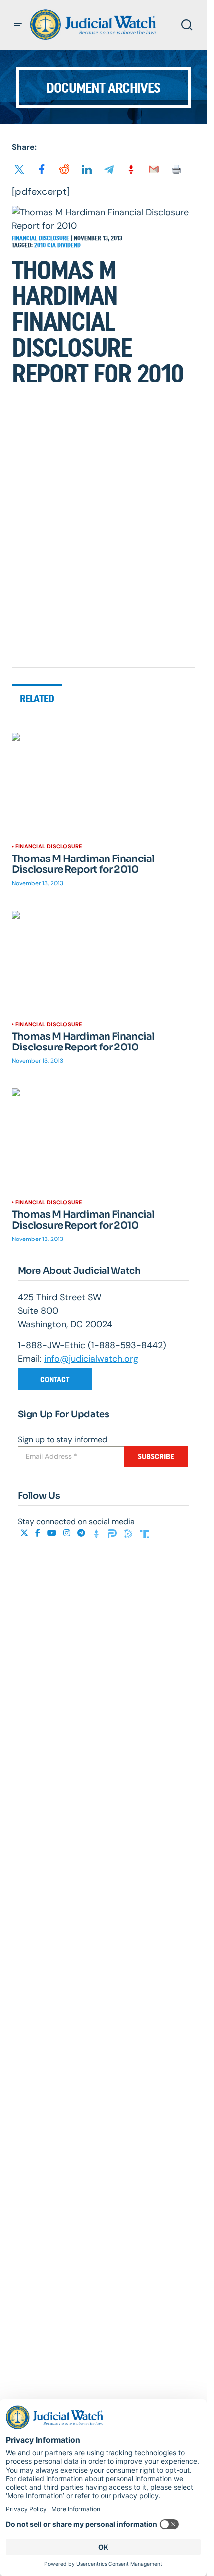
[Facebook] (39, 1533)
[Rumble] (129, 1533)
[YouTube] (53, 1533)
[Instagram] (68, 1533)
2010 (41, 245)
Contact (55, 1380)
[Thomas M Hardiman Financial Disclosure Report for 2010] (103, 784)
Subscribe (156, 1457)
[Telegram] (82, 1533)
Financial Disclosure (41, 238)
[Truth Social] (144, 1533)
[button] (18, 25)
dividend (69, 245)
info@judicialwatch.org (91, 1359)
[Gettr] (98, 1533)
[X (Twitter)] (25, 1533)
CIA (52, 245)
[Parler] (113, 1533)
